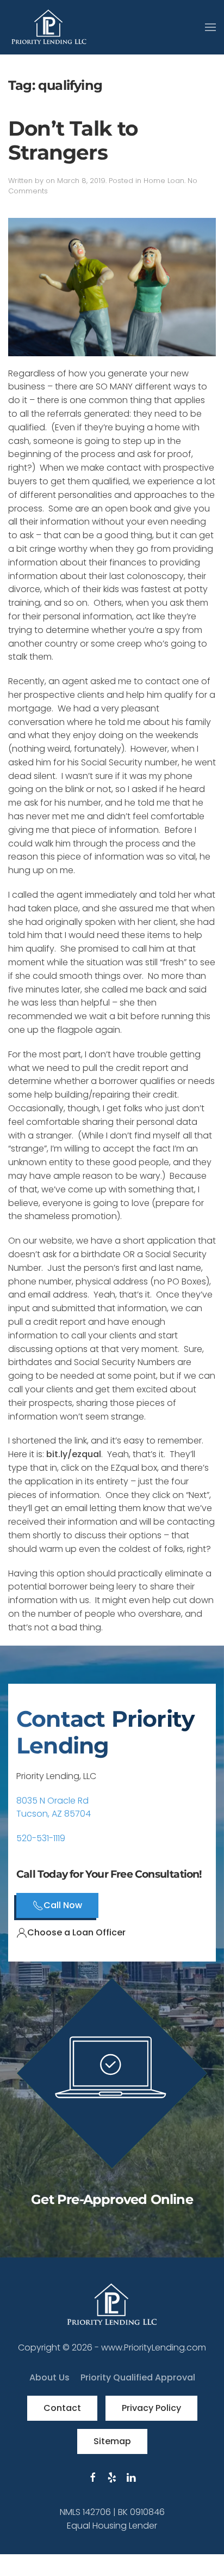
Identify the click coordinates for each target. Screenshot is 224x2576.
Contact (62, 2408)
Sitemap (112, 2441)
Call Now (63, 1905)
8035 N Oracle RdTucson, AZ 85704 (54, 1807)
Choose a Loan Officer (76, 1932)
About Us (49, 2377)
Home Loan (164, 181)
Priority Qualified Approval (138, 2377)
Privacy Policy (151, 2408)
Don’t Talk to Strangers (73, 141)
